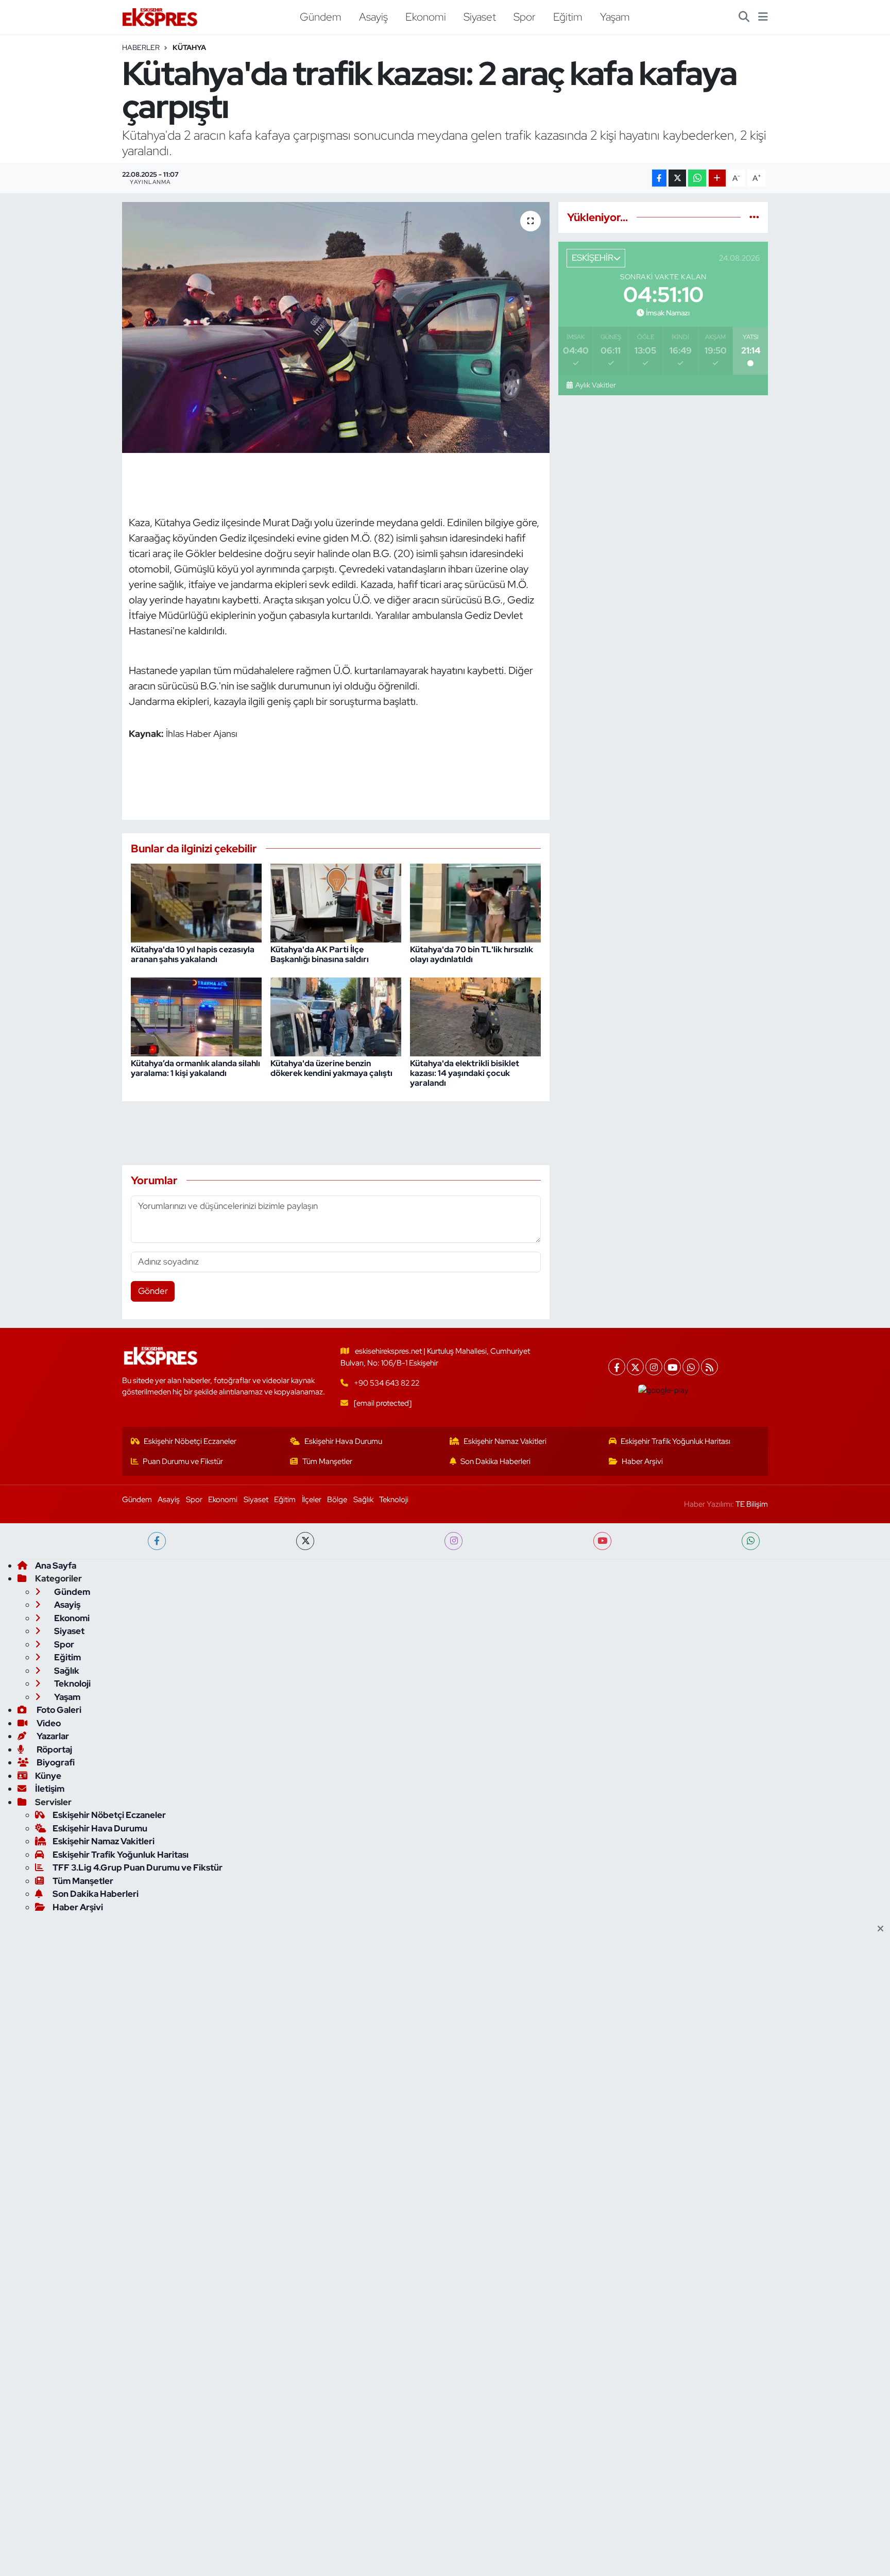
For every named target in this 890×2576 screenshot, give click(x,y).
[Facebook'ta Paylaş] (659, 178)
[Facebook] (617, 1367)
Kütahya (189, 47)
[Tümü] (754, 217)
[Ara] (744, 17)
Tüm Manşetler (327, 1461)
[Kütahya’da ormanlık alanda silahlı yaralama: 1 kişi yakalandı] (196, 1016)
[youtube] (602, 1541)
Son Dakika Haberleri (495, 1461)
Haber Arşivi (642, 1461)
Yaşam (615, 16)
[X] (635, 1367)
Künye (48, 1776)
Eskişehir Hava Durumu (343, 1441)
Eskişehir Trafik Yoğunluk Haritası (675, 1441)
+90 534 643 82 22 (387, 1383)
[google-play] (664, 1390)
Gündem (321, 16)
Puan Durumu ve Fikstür (183, 1461)
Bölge (337, 1500)
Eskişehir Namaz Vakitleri (505, 1441)
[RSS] (709, 1367)
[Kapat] (884, 1929)
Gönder (153, 1291)
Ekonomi (426, 16)
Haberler (141, 47)
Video (48, 1723)
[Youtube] (672, 1367)
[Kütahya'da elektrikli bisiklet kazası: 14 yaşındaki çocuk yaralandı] (475, 1016)
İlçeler (312, 1500)
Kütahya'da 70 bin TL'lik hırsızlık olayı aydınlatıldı (472, 954)
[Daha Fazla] (717, 178)
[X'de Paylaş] (677, 178)
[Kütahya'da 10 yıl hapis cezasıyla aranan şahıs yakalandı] (196, 902)
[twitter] (305, 1541)
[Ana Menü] (763, 17)
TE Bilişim (752, 1504)
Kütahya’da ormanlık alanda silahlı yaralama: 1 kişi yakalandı (195, 1068)
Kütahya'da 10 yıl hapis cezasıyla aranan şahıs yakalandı (193, 954)
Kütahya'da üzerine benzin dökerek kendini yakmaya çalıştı (331, 1068)
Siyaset (480, 16)
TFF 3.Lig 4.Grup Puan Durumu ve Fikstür (138, 1867)
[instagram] (453, 1541)
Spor (525, 16)
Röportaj (54, 1749)
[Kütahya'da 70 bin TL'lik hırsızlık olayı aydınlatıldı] (475, 902)
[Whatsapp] (691, 1367)
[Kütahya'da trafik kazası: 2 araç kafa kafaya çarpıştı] (336, 327)
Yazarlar (52, 1736)
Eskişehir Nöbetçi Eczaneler (190, 1441)
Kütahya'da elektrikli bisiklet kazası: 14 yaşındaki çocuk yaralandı (465, 1073)
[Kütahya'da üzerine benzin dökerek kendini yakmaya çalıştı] (336, 1016)
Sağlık (363, 1500)
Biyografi (55, 1762)
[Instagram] (654, 1367)
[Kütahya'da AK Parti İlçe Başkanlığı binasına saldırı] (336, 902)
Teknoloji (394, 1500)
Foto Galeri (58, 1710)
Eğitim (568, 16)
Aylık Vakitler (595, 385)
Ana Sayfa (56, 1565)
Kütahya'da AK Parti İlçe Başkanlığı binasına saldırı (320, 954)
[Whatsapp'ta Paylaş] (697, 178)
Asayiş (373, 16)
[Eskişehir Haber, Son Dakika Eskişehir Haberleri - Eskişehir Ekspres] (161, 17)
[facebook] (157, 1541)
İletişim (50, 1789)
